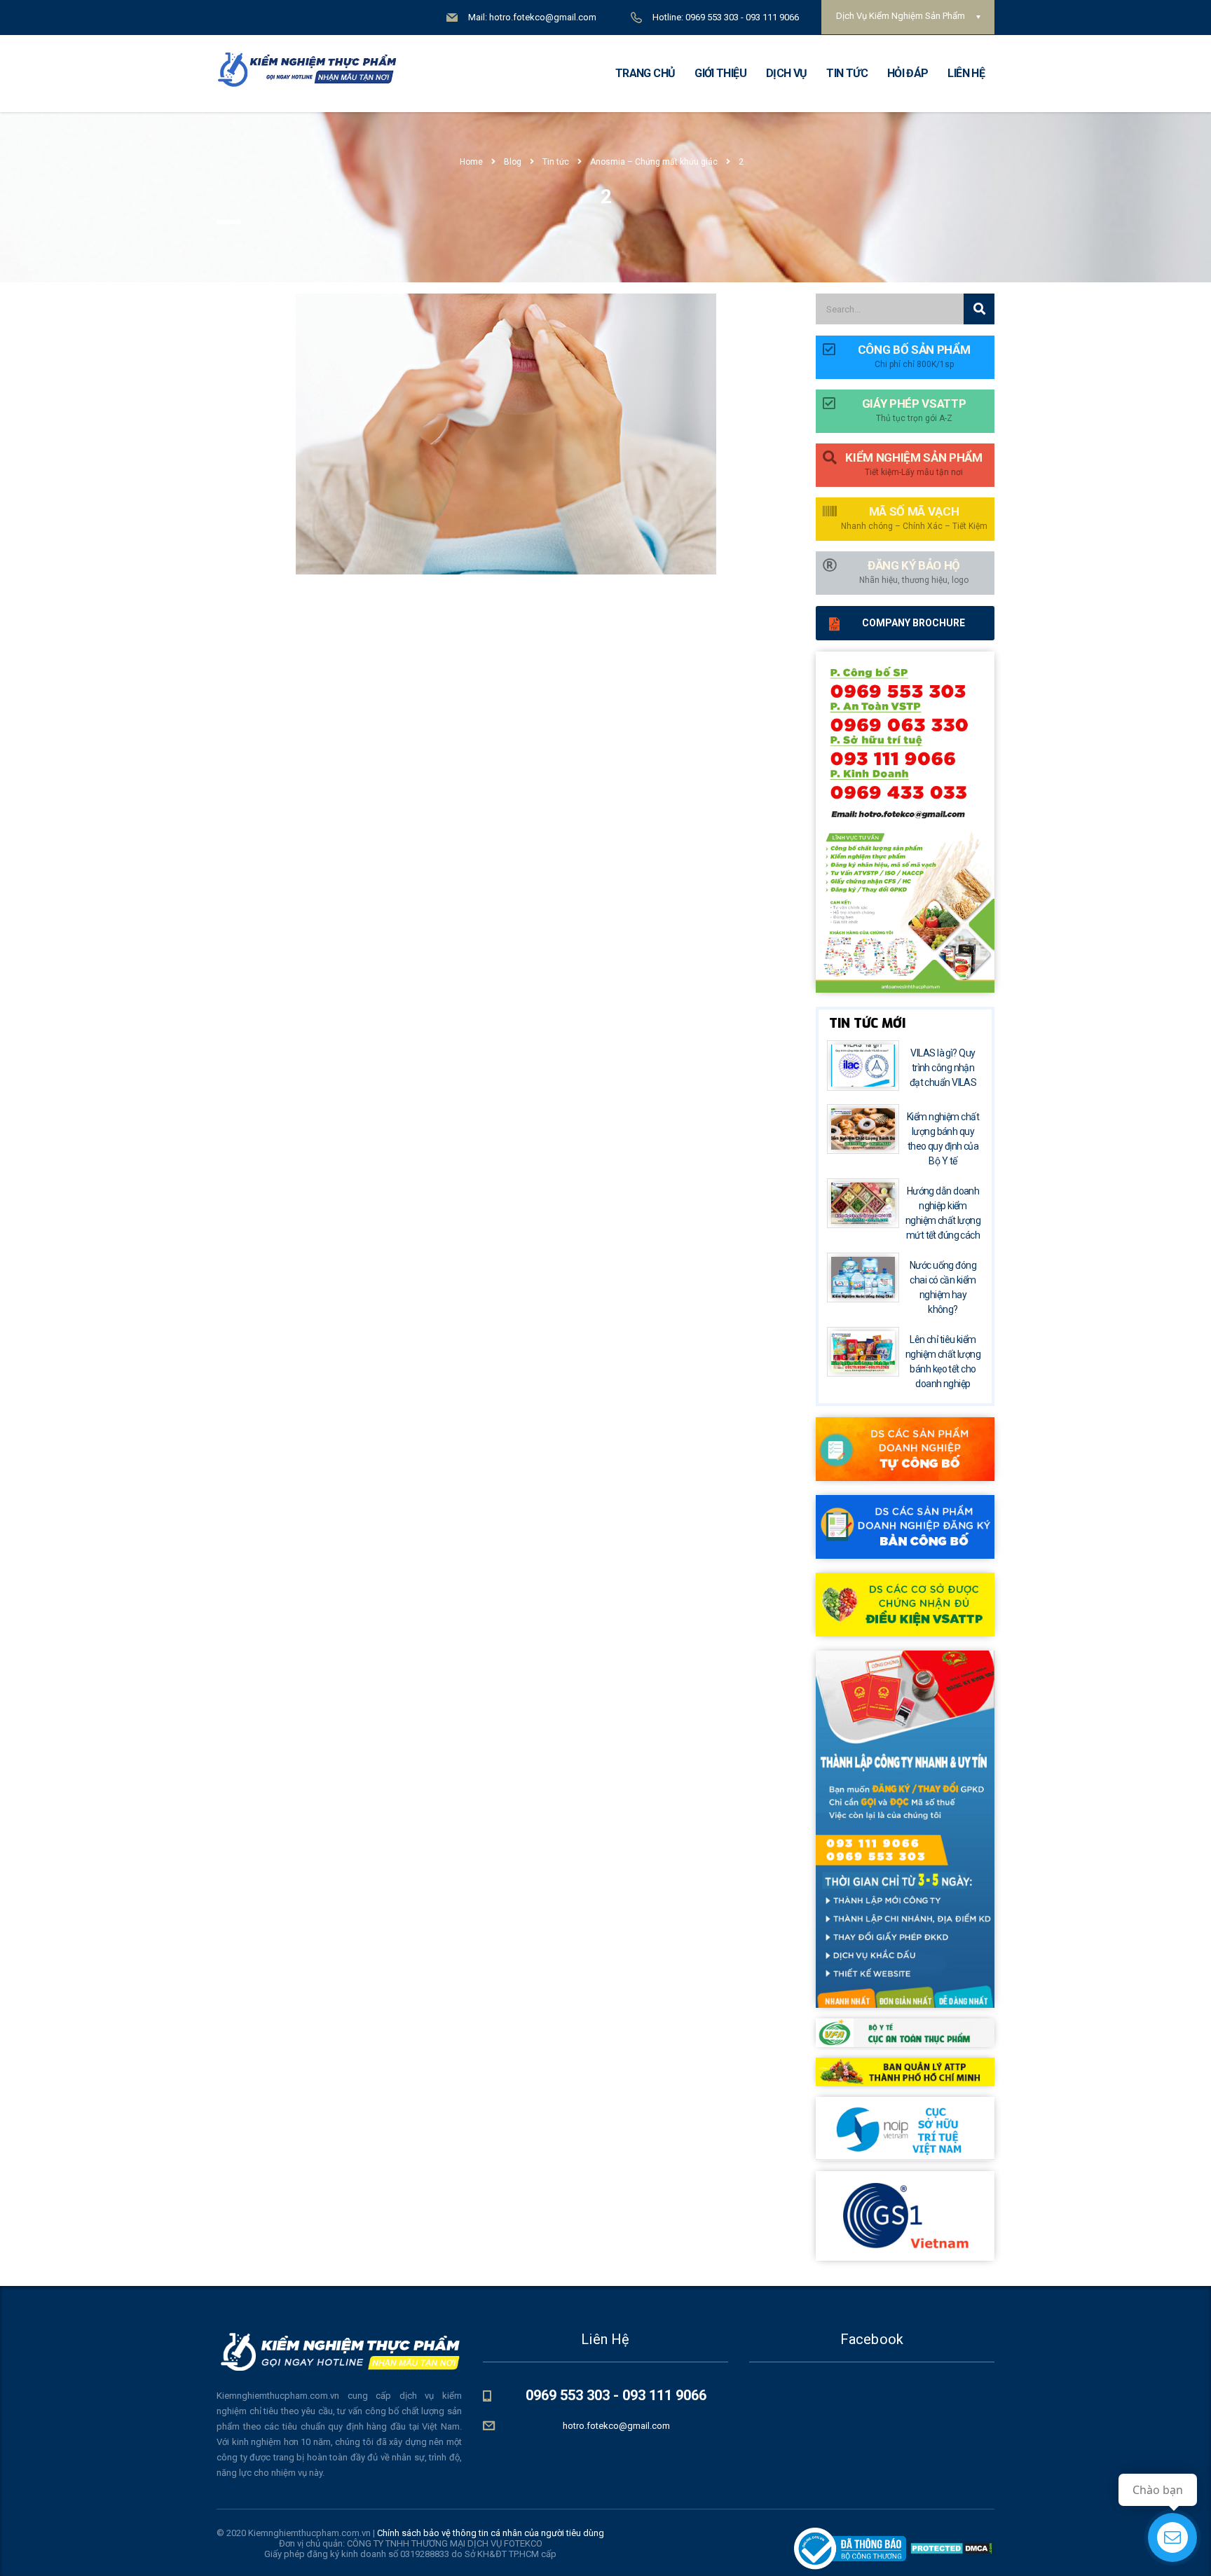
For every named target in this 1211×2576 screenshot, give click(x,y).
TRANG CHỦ (645, 73)
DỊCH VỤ (787, 73)
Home (471, 162)
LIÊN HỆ (966, 73)
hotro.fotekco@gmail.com (616, 2426)
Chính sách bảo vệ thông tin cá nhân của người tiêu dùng (491, 2533)
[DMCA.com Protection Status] (950, 2548)
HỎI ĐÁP (908, 73)
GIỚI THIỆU (720, 73)
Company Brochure (914, 623)
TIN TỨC (847, 73)
